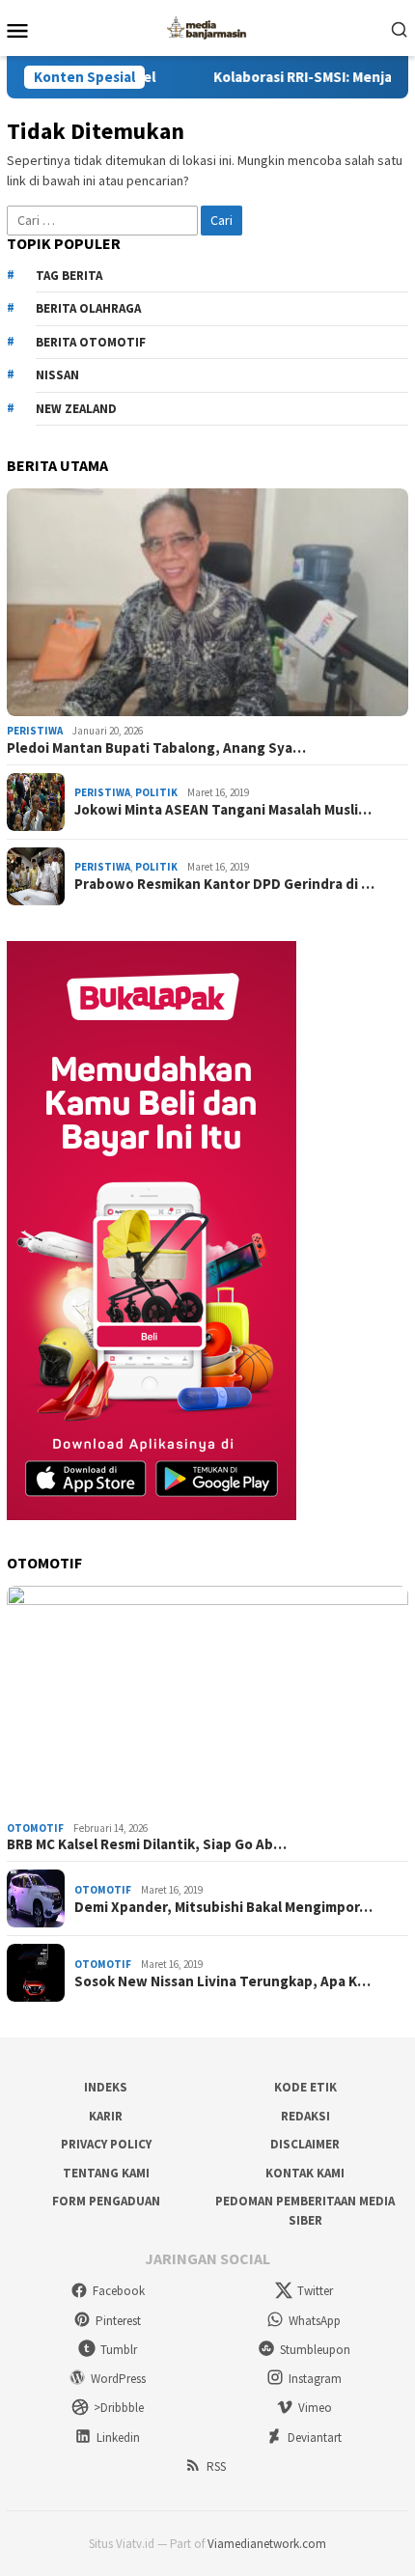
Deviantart (315, 2438)
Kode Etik (305, 2087)
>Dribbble (119, 2408)
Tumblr (119, 2350)
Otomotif (35, 1828)
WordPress (118, 2379)
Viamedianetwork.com (267, 2544)
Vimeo (315, 2408)
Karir (106, 2116)
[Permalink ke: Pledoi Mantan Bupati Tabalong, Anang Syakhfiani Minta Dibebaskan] (207, 602)
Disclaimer (305, 2144)
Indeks (106, 2087)
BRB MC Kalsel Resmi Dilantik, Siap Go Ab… (147, 1844)
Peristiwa (35, 731)
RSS (216, 2466)
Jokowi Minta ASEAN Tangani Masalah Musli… (223, 810)
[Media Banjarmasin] (207, 26)
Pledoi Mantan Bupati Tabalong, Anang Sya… (156, 748)
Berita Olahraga (88, 308)
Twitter (315, 2291)
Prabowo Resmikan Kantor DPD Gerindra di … (224, 884)
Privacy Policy (106, 2144)
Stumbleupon (315, 2350)
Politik (156, 792)
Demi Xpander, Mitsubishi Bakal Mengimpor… (223, 1907)
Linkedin (118, 2438)
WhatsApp (315, 2321)
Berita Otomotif (91, 342)
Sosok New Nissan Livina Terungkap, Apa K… (222, 1981)
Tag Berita (69, 276)
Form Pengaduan (106, 2201)
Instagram (315, 2379)
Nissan (57, 375)
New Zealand (76, 409)
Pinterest (118, 2321)
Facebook (119, 2291)
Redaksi (305, 2116)
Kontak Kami (305, 2173)
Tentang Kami (106, 2173)
